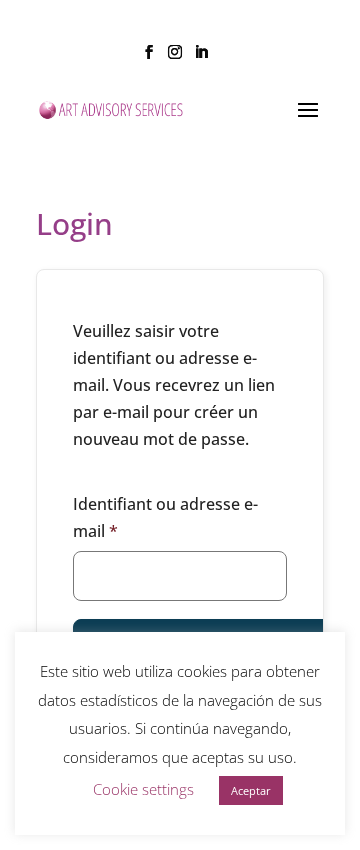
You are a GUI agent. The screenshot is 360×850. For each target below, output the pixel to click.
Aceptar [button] (251, 790)
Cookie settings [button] (143, 789)
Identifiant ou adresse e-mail (165, 517)
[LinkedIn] (201, 58)
